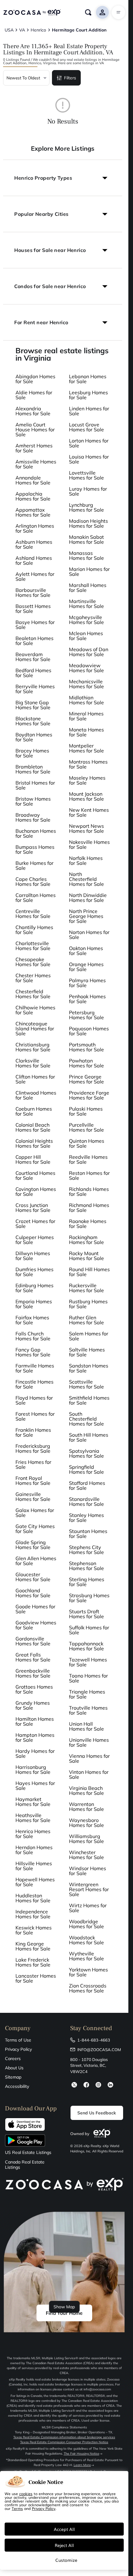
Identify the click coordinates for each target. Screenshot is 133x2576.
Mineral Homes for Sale (86, 716)
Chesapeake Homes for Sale (33, 962)
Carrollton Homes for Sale (36, 898)
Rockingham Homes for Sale (86, 1240)
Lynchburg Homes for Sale (86, 507)
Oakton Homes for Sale (86, 951)
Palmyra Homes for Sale (87, 983)
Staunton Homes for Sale (88, 1534)
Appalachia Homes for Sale (33, 496)
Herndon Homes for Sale (34, 1850)
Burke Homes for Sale (34, 865)
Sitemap (13, 2077)
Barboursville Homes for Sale (33, 593)
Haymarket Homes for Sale (33, 1802)
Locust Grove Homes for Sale (86, 427)
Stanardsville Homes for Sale (86, 1502)
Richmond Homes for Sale (89, 1208)
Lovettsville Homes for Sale (86, 475)
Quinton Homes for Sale (87, 1143)
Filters (70, 78)
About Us (14, 2068)
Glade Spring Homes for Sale (33, 1545)
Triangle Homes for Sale (87, 1694)
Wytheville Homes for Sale (86, 1956)
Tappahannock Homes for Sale (86, 1646)
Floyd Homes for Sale (34, 1400)
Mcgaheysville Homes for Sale (86, 620)
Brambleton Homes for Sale (33, 769)
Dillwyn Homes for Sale (33, 1256)
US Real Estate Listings (28, 2153)
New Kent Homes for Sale (89, 812)
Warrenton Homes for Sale (86, 1807)
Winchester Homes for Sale (86, 1855)
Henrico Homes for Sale (33, 1834)
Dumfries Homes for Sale (34, 1272)
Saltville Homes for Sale (87, 1352)
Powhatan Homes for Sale (86, 1063)
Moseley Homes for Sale (87, 780)
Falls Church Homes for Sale (33, 1336)
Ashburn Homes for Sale (34, 544)
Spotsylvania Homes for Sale (86, 1453)
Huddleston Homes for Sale (33, 1898)
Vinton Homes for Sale (89, 1774)
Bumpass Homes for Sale (35, 849)
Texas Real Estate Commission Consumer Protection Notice (64, 2442)
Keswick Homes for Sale (34, 1930)
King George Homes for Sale (33, 1946)
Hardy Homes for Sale (35, 1753)
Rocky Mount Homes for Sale (86, 1256)
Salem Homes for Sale (89, 1336)
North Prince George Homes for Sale (86, 916)
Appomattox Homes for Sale (33, 512)
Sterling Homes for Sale (87, 1582)
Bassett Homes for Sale (33, 609)
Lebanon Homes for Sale (88, 379)
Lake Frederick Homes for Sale (33, 1962)
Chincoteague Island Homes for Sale (35, 1028)
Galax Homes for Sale (35, 1513)
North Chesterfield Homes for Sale (86, 879)
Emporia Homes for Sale (34, 1304)
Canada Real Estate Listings (25, 2165)
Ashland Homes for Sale (34, 560)
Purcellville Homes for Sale (86, 1127)
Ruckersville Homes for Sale (86, 1288)
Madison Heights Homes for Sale (88, 523)
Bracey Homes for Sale (32, 753)
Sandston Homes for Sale (89, 1368)
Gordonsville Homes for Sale (33, 1641)
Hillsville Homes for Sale (34, 1866)
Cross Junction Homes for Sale (33, 1208)
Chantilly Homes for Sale (34, 930)
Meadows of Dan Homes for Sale (89, 652)
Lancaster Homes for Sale (36, 1978)
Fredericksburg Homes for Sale (33, 1448)
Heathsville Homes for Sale (33, 1818)
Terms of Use (18, 2040)
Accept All (64, 2529)
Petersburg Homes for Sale (86, 1015)
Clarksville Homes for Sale (33, 1063)
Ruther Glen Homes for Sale (86, 1320)
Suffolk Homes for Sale (89, 1630)
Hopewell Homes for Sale (35, 1882)
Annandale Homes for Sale (33, 480)
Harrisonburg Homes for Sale (33, 1770)
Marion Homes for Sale (89, 572)
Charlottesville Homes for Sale (33, 946)
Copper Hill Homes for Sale (33, 1159)
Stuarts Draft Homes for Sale (86, 1614)
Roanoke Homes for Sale (88, 1224)
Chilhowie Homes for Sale (35, 1010)
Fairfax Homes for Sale (32, 1320)
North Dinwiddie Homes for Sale (88, 898)
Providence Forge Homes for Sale (89, 1095)
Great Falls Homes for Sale (33, 1657)
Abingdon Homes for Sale (35, 379)
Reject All (64, 2545)
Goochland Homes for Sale (33, 1593)
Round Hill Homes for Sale (89, 1272)
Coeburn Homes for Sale (34, 1111)
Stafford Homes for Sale (87, 1485)
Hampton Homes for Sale (35, 1737)
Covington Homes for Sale (36, 1192)
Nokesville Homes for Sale (89, 844)
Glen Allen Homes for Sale (36, 1561)
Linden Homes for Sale (89, 411)
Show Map (64, 2307)
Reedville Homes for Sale (88, 1159)
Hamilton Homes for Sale (35, 1721)
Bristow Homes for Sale (33, 801)
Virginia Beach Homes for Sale (86, 1791)
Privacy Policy (18, 2049)
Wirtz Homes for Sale (88, 1908)
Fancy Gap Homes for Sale (33, 1352)
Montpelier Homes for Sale (86, 748)
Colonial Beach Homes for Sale (33, 1127)
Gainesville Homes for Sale (33, 1497)
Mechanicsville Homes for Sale (86, 684)
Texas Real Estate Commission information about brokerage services (64, 2437)
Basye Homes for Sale (35, 625)
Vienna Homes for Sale (89, 1758)
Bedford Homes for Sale (33, 673)
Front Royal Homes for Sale (33, 1481)
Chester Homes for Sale (33, 978)
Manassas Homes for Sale (86, 555)
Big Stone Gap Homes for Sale (33, 705)
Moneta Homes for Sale (86, 732)
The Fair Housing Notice (82, 2454)
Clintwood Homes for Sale (36, 1095)
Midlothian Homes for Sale (86, 700)
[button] (63, 178)
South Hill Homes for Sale (89, 1437)
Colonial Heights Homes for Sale (34, 1143)
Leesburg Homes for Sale (88, 395)
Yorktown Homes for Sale (88, 1972)
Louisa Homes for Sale (89, 459)
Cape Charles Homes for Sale (33, 882)
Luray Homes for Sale (88, 491)
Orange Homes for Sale (86, 967)
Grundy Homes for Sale (33, 1705)
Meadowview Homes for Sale (86, 668)
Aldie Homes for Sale (34, 395)
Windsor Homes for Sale (88, 1871)
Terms (17, 2508)
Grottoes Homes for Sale (34, 1689)
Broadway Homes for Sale (33, 817)
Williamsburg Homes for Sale (86, 1839)
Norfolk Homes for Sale (86, 861)
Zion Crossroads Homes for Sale (88, 1988)
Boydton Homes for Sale (34, 737)
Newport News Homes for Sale (86, 828)
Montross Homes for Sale (88, 764)
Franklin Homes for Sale (33, 1432)
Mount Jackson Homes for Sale (86, 796)
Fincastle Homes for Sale (34, 1384)
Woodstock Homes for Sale (86, 1940)
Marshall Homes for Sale (88, 588)
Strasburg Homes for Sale (89, 1598)
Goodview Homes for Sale (36, 1625)
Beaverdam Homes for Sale (33, 657)
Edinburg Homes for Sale (34, 1288)
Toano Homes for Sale (88, 1678)
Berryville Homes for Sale (35, 689)
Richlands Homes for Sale (89, 1192)
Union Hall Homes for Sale (86, 1726)
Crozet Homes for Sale (35, 1224)
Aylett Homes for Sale (35, 576)
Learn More (82, 2465)
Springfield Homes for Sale (86, 1469)
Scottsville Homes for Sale (86, 1384)
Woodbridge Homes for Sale (86, 1924)
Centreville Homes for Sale (33, 914)
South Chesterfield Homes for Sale (86, 1419)
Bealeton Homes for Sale (34, 641)
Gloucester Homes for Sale (33, 1577)
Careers (13, 2059)
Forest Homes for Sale (35, 1416)
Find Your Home (64, 2313)
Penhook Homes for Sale (87, 999)
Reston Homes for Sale (89, 1175)
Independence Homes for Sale (33, 1914)
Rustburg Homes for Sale (88, 1304)
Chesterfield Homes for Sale (33, 994)
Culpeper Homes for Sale (35, 1240)
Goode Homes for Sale (35, 1609)
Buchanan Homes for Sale (36, 833)
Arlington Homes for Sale (35, 528)
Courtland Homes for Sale (35, 1175)
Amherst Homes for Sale (34, 448)
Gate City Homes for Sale (35, 1529)
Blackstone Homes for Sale (33, 721)
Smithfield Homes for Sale (89, 1400)
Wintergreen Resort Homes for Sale (89, 1889)
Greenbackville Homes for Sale (33, 1673)
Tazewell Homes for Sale (88, 1662)
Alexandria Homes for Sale (33, 411)
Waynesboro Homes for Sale (86, 1823)
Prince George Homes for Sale (86, 1079)
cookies (26, 2494)
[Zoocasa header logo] (32, 12)
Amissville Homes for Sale (36, 464)
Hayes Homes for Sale (35, 1786)
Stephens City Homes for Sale (86, 1550)
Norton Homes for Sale (89, 935)
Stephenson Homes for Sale (86, 1566)
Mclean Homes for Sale (86, 636)
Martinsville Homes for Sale (86, 604)
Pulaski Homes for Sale (86, 1111)
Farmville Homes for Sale (35, 1368)
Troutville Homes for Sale (88, 1710)
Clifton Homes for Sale (35, 1079)
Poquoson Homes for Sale (89, 1031)
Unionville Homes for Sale (89, 1742)
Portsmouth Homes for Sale (86, 1047)
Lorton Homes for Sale (89, 443)
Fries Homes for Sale (33, 1464)
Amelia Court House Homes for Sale (35, 429)
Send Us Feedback (97, 2113)
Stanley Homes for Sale (86, 1518)
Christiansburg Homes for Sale (33, 1047)
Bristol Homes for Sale (35, 785)
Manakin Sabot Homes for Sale (86, 539)
